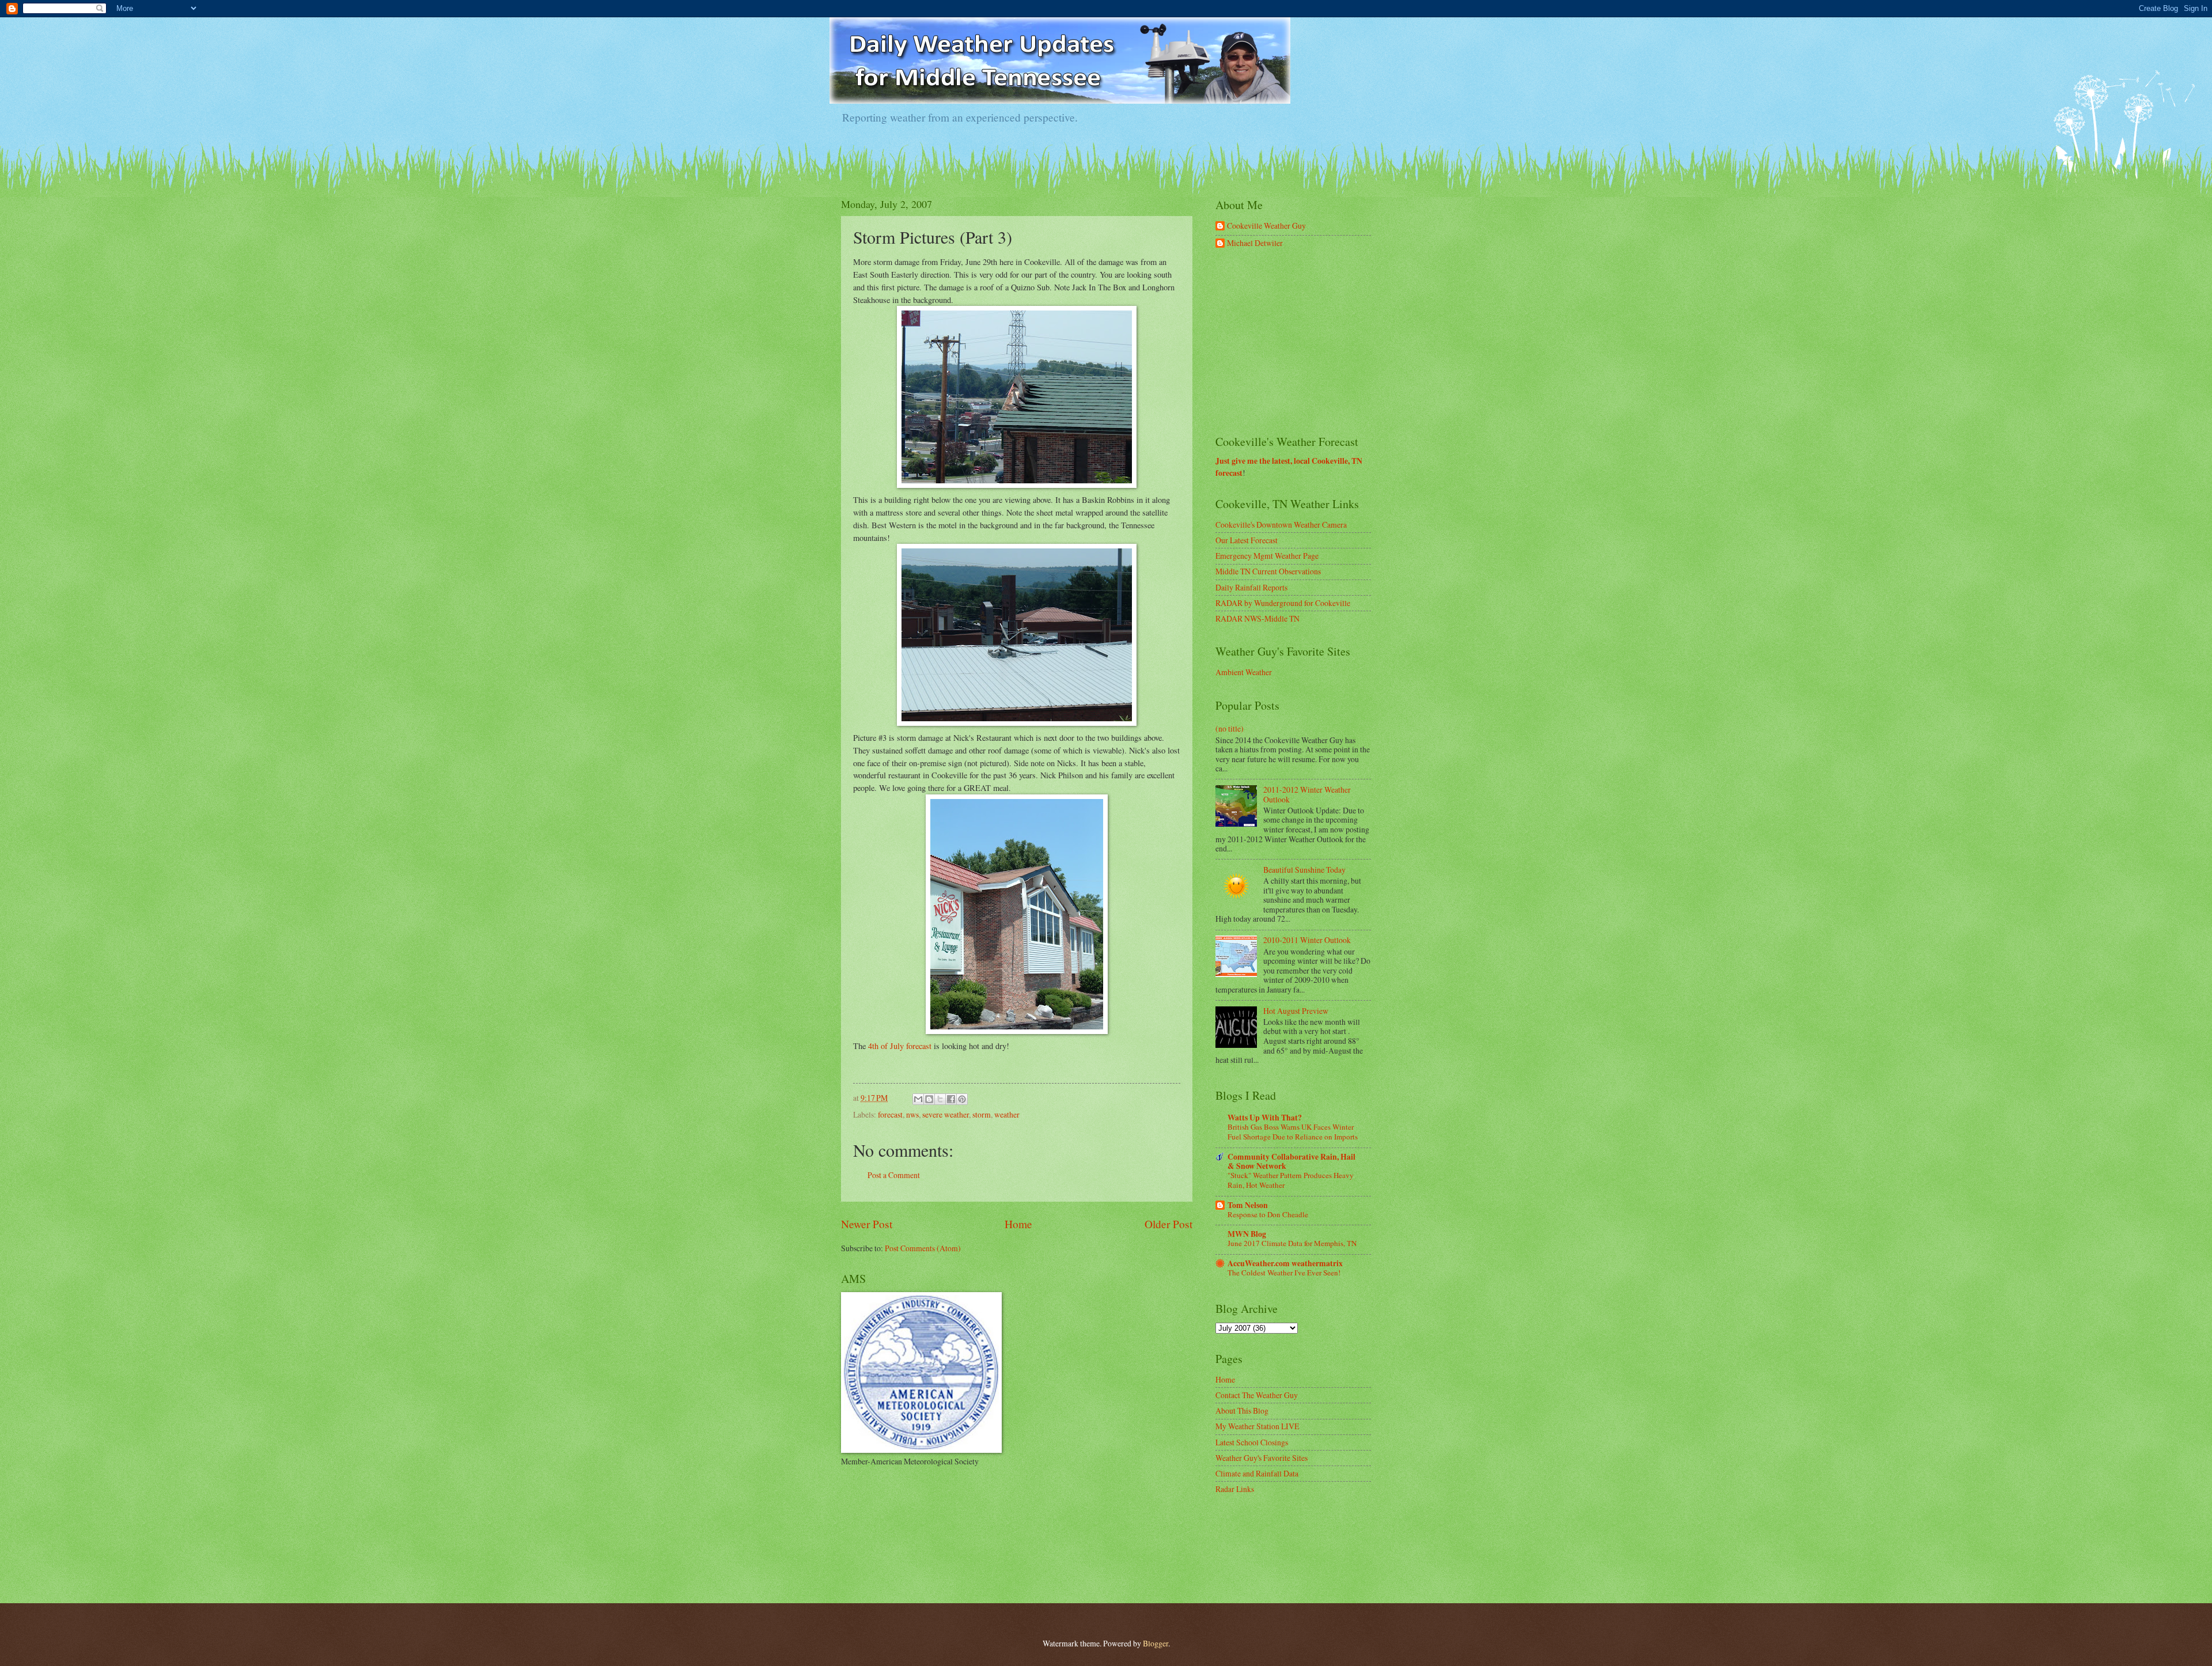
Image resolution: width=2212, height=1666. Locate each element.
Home (1018, 1224)
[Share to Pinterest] (962, 1099)
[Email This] (918, 1099)
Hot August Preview (1296, 1011)
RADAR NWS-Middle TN (1257, 618)
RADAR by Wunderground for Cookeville (1283, 603)
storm (982, 1114)
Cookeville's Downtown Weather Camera (1281, 525)
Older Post (1169, 1224)
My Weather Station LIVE (1257, 1426)
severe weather (946, 1114)
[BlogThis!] (929, 1099)
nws (912, 1114)
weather (1007, 1114)
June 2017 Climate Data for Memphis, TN (1292, 1243)
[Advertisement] (1302, 342)
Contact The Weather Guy (1257, 1395)
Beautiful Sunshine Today (1304, 870)
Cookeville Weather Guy (1266, 226)
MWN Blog (1247, 1234)
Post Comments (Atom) (923, 1248)
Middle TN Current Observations (1268, 571)
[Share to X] (940, 1099)
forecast (890, 1114)
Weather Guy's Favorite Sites (1262, 1458)
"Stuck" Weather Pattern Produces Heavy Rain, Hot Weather (1291, 1180)
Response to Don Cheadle (1268, 1214)
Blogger (1156, 1643)
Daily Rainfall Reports (1251, 587)
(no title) (1230, 728)
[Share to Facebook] (951, 1099)
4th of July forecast (900, 1046)
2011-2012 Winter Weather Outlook (1307, 794)
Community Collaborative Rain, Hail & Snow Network (1291, 1161)
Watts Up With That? (1265, 1118)
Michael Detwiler (1255, 243)
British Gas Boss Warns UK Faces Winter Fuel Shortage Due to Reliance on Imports (1293, 1132)
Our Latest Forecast (1247, 540)
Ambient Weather (1244, 672)
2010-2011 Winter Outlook (1307, 940)
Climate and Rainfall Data (1257, 1473)
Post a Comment (894, 1175)
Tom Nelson (1248, 1205)
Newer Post (867, 1224)
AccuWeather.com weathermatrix (1285, 1263)
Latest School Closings (1252, 1442)
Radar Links (1235, 1489)
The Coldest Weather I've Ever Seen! (1284, 1273)
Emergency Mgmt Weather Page (1267, 556)
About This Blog (1242, 1411)
